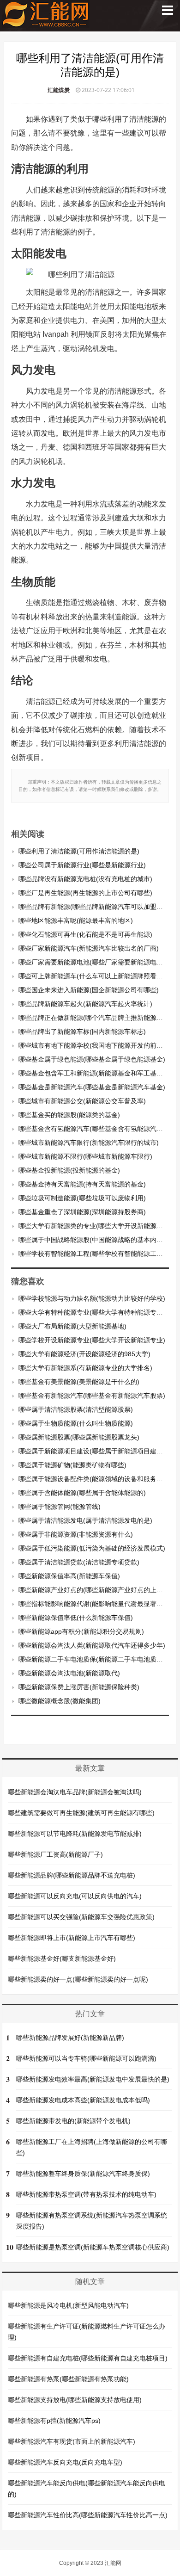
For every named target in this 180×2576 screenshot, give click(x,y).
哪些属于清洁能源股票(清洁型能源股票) (76, 1409)
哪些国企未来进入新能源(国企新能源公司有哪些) (89, 990)
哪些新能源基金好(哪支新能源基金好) (62, 1958)
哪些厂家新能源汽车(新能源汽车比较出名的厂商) (89, 948)
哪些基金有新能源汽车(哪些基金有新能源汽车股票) (92, 1396)
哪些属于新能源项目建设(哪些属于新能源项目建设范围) (98, 1451)
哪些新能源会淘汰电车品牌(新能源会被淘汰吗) (75, 1792)
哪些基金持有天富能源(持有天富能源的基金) (82, 1184)
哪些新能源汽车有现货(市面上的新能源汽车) (72, 2441)
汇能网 (113, 2563)
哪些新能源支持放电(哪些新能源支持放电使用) (75, 2400)
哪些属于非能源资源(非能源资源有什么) (76, 1534)
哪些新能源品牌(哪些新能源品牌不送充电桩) (72, 1875)
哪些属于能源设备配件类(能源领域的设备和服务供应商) (98, 1479)
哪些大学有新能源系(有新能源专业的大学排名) (85, 1368)
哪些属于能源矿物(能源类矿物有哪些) (72, 1465)
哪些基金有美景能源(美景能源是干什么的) (79, 1382)
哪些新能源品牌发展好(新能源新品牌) (70, 2038)
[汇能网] (46, 23)
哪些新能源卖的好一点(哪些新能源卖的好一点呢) (78, 1979)
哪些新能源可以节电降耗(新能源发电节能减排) (75, 1834)
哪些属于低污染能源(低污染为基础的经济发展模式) (92, 1548)
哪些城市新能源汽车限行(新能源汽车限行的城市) (89, 1143)
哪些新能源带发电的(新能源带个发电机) (73, 2121)
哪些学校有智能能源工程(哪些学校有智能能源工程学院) (98, 1254)
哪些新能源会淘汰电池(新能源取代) (69, 1673)
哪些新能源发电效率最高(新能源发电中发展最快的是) (93, 2079)
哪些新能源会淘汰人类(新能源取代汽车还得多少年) (92, 1645)
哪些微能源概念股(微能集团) (60, 1701)
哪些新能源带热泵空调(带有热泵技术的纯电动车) (86, 2194)
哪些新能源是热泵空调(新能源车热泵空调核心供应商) (93, 2247)
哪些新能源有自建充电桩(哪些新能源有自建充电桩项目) (88, 2358)
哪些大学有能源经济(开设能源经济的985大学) (84, 1354)
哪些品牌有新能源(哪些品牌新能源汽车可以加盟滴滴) (95, 907)
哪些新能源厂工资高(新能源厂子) (55, 1854)
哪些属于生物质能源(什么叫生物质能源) (76, 1423)
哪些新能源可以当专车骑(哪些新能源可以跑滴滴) (86, 2058)
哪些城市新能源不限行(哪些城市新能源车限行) (85, 1156)
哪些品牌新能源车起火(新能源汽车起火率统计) (85, 1004)
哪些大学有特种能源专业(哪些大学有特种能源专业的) (95, 1312)
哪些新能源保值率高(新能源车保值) (69, 1576)
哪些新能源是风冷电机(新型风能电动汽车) (68, 2305)
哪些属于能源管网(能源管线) (60, 1507)
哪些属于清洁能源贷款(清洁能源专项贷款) (79, 1562)
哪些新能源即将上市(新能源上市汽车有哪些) (72, 1938)
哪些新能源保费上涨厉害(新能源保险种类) (79, 1687)
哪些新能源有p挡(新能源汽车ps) (54, 2421)
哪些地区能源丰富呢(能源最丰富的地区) (76, 920)
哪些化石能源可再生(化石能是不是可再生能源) (85, 934)
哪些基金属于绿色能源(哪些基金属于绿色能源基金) (92, 1059)
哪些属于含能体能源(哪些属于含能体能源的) (82, 1493)
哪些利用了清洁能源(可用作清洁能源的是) (79, 851)
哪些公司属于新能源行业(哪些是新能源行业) (82, 865)
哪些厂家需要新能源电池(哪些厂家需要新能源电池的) (95, 962)
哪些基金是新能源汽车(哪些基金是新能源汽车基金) (92, 1087)
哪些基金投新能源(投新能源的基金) (69, 1170)
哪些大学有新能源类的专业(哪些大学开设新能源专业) (95, 1226)
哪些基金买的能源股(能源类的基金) (69, 1115)
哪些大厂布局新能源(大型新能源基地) (72, 1326)
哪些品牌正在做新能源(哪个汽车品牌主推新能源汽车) (95, 1018)
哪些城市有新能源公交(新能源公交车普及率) (82, 1101)
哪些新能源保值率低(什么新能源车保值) (76, 1618)
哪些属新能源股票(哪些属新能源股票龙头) (79, 1437)
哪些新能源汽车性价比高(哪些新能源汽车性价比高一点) (88, 2515)
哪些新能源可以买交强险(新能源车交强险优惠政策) (81, 1917)
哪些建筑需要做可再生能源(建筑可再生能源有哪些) (81, 1813)
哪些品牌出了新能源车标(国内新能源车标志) (82, 1032)
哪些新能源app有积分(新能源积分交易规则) (81, 1631)
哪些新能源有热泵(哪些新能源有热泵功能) (68, 2379)
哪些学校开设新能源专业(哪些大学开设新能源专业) (92, 1340)
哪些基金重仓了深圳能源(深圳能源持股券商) (82, 1212)
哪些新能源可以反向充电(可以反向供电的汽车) (75, 1896)
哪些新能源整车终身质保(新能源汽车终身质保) (83, 2174)
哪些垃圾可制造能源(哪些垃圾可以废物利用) (82, 1198)
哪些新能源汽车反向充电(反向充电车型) (65, 2462)
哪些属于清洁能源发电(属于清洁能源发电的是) (85, 1520)
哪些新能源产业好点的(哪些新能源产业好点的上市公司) (98, 1590)
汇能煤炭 (59, 90)
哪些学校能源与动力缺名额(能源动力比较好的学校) (92, 1298)
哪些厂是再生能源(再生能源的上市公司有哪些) (85, 893)
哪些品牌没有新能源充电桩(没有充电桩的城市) (85, 879)
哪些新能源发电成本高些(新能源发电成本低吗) (83, 2100)
